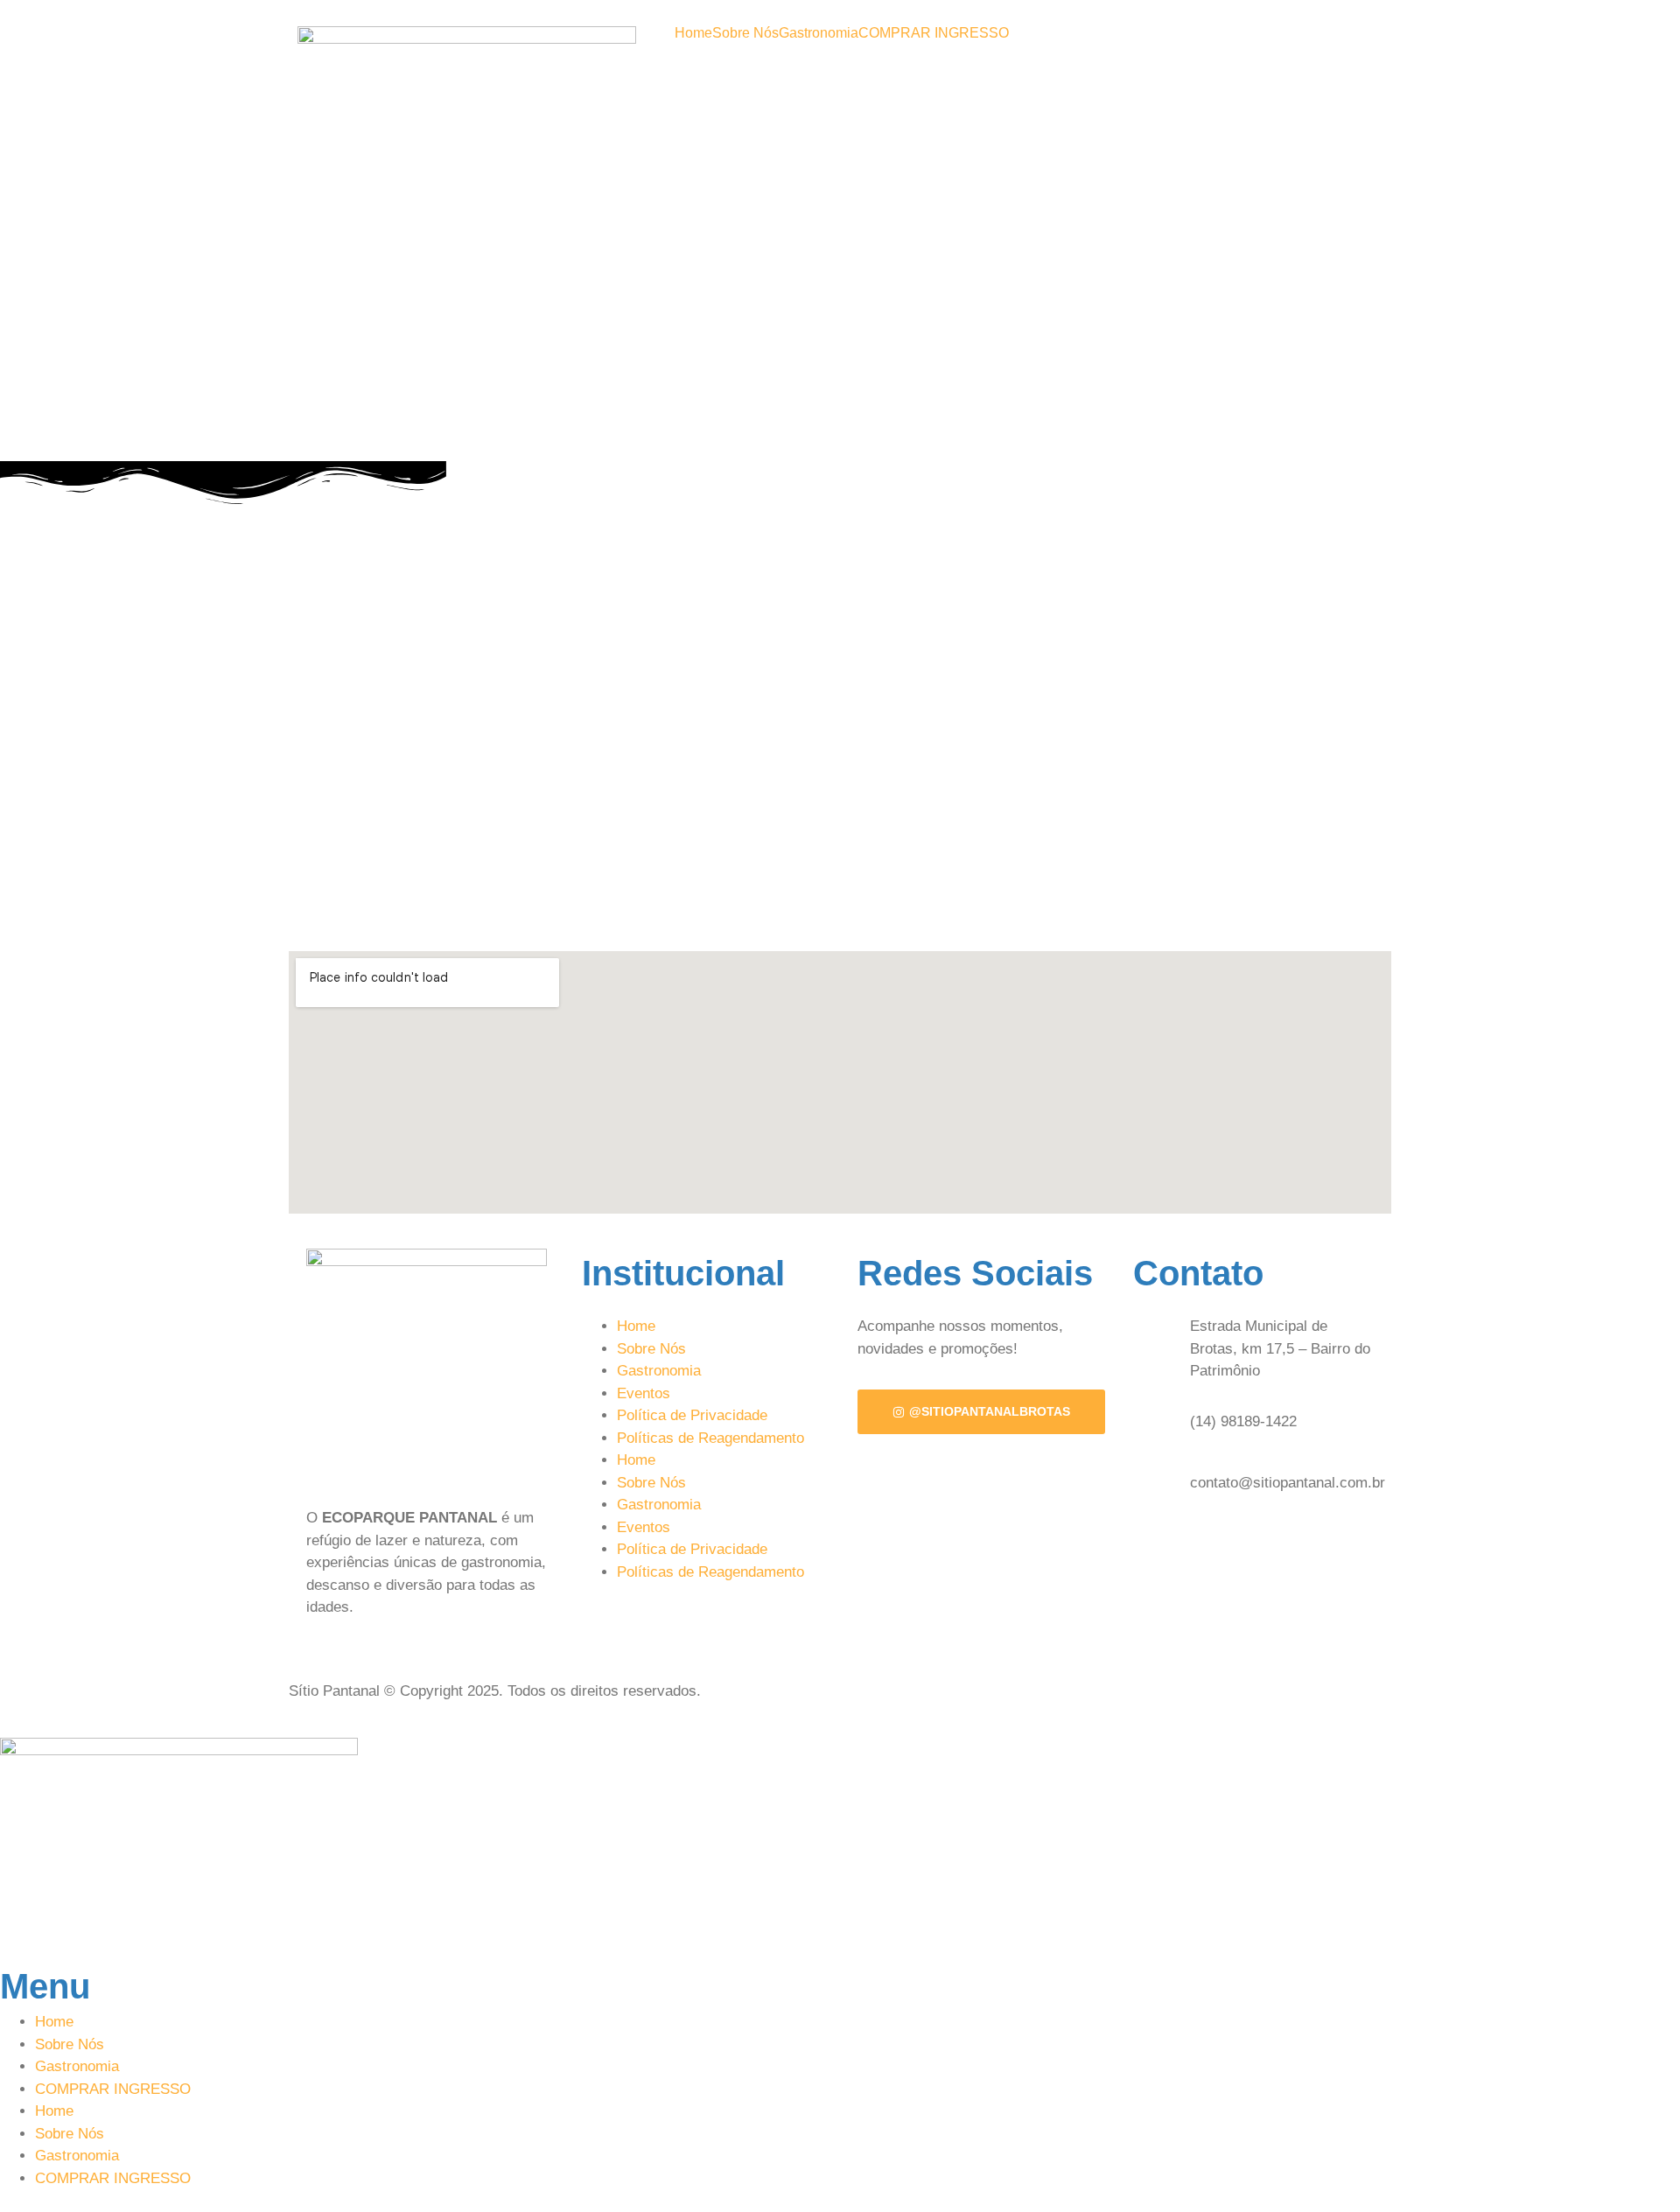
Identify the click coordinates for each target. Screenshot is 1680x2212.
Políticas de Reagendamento (710, 1438)
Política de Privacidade (692, 1415)
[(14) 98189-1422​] (1155, 1422)
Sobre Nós (745, 33)
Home (693, 33)
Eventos (644, 1393)
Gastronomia (819, 33)
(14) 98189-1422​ (1243, 1421)
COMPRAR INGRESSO (934, 33)
